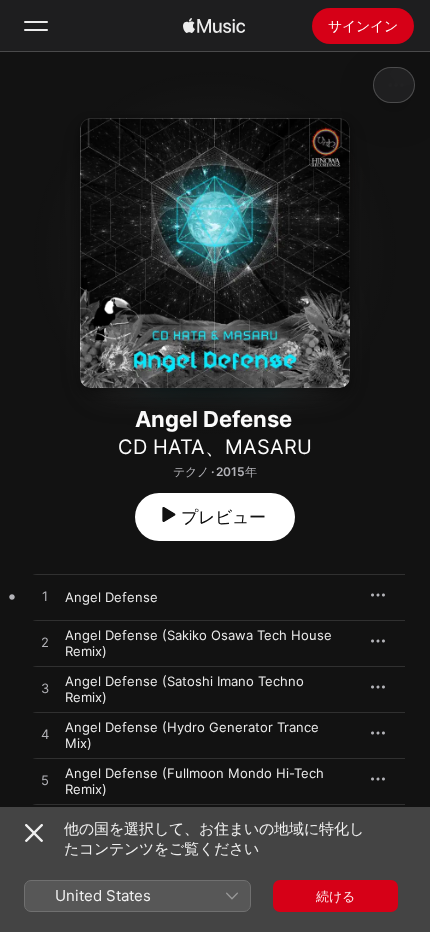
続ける (335, 896)
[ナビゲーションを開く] (36, 26)
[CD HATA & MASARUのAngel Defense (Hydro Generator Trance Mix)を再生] (45, 735)
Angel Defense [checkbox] (111, 597)
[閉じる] (34, 833)
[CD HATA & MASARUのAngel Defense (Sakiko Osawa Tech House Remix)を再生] (45, 643)
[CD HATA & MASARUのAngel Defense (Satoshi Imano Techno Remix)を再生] (45, 689)
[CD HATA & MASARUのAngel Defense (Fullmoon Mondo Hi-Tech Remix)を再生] (45, 781)
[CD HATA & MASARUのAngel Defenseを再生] (45, 597)
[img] (214, 26)
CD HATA (161, 447)
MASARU (268, 447)
